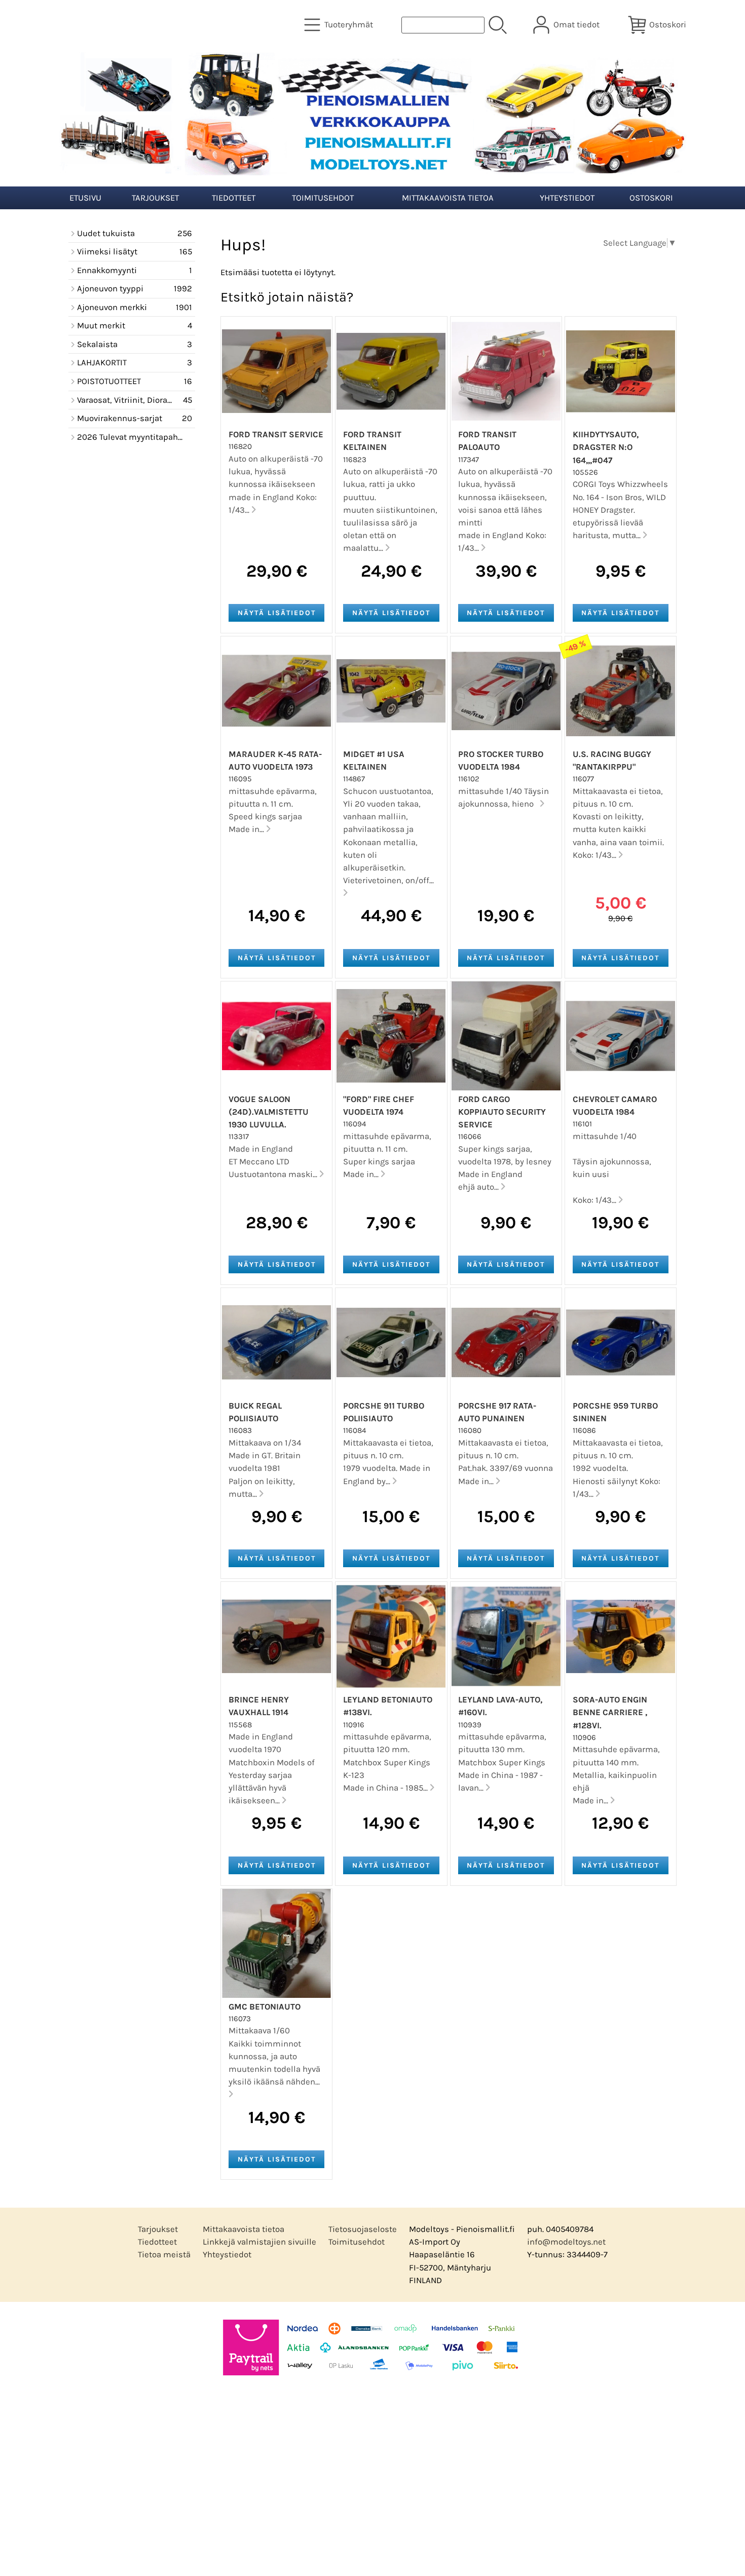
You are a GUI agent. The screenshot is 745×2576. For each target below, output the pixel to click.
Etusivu (85, 198)
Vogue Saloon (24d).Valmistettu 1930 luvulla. (269, 1112)
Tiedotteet (234, 198)
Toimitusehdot (323, 198)
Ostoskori (651, 198)
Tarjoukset (155, 198)
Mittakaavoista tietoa (448, 198)
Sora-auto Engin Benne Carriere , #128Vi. (610, 1712)
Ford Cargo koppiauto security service (502, 1112)
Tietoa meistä (164, 2255)
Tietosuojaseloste (363, 2229)
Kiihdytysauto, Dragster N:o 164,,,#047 (606, 447)
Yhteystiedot (567, 198)
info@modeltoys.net (566, 2242)
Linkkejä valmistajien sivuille (259, 2242)
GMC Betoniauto (265, 2007)
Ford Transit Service (276, 434)
